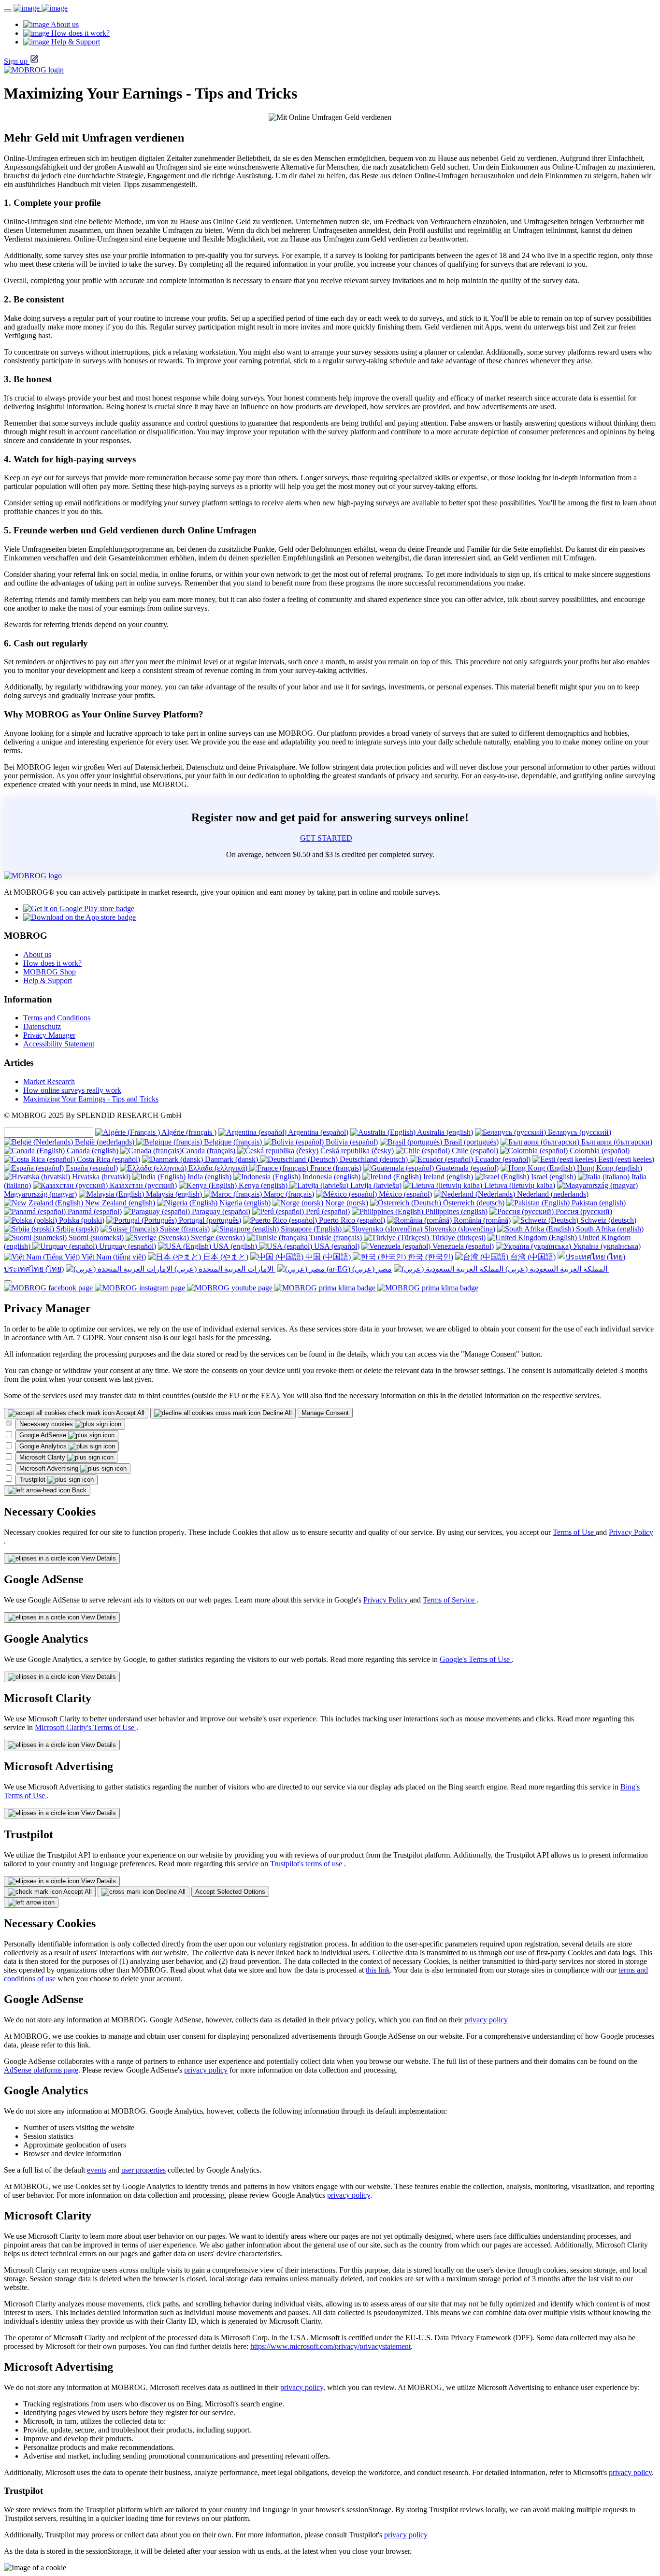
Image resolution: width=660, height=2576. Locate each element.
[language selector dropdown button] (8, 1282)
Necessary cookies (47, 1424)
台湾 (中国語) (532, 1257)
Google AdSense (44, 1435)
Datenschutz (42, 1026)
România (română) (481, 1220)
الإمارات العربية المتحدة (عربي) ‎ (224, 1269)
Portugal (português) (209, 1220)
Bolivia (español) (351, 1142)
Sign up (16, 61)
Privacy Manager (49, 1035)
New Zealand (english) (119, 1203)
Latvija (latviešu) (375, 1185)
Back (78, 1490)
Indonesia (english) (331, 1177)
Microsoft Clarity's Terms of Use (86, 1727)
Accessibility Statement (59, 1044)
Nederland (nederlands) (552, 1194)
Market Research (49, 1081)
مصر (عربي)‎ (371, 1269)
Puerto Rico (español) (351, 1220)
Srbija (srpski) (76, 1229)
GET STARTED (326, 838)
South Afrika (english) (609, 1229)
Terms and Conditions (57, 1018)
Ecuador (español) (502, 1159)
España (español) (91, 1168)
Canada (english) (93, 1151)
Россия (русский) (583, 1211)
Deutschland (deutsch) (374, 1159)
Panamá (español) (94, 1211)
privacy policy (486, 2020)
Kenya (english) (263, 1185)
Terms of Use (574, 1532)
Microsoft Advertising (50, 1468)
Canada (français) (209, 1151)
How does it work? (52, 963)
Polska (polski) (81, 1220)
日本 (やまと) (225, 1257)
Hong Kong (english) (609, 1168)
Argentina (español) (317, 1132)
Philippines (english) (455, 1211)
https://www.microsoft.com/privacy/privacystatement (330, 2346)
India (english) (209, 1177)
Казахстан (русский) (142, 1185)
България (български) (616, 1142)
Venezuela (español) (462, 1246)
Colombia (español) (599, 1151)
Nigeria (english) (244, 1203)
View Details (98, 1558)
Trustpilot (33, 1480)
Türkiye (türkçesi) (457, 1238)
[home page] (41, 8)
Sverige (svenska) (217, 1238)
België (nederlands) (105, 1142)
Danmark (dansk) (231, 1159)
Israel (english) (553, 1177)
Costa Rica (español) (108, 1159)
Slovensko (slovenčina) (459, 1229)
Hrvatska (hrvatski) (100, 1177)
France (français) (335, 1168)
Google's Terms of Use (476, 1659)
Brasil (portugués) (470, 1142)
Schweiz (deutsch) (607, 1220)
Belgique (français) (233, 1142)
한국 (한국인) (430, 1257)
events (97, 2170)
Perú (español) (327, 1211)
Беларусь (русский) (579, 1132)
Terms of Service (450, 1600)
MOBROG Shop (50, 972)
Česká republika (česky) (357, 1151)
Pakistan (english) (598, 1203)
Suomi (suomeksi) (96, 1238)
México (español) (404, 1194)
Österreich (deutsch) (473, 1203)
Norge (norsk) (346, 1203)
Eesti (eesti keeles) (625, 1159)
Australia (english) (444, 1132)
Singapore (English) (311, 1229)
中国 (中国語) (328, 1257)
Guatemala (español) (466, 1168)
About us (37, 954)
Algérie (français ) (188, 1132)
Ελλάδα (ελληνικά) (218, 1168)
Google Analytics (44, 1446)
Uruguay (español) (127, 1246)
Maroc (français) (288, 1194)
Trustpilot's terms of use (307, 1864)
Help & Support (48, 980)
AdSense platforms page (41, 2070)
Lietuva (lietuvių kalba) (519, 1185)
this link (378, 1970)
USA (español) (336, 1246)
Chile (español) (474, 1151)
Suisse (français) (184, 1229)
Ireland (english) (448, 1177)
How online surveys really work (72, 1090)
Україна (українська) (606, 1246)
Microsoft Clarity (43, 1457)
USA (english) (235, 1246)
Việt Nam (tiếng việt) (113, 1257)
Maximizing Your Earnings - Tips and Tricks (91, 1099)
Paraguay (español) (220, 1211)
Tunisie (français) (336, 1238)
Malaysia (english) (174, 1194)
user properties (143, 2170)
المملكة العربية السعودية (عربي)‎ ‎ (556, 1269)
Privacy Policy (631, 1532)
